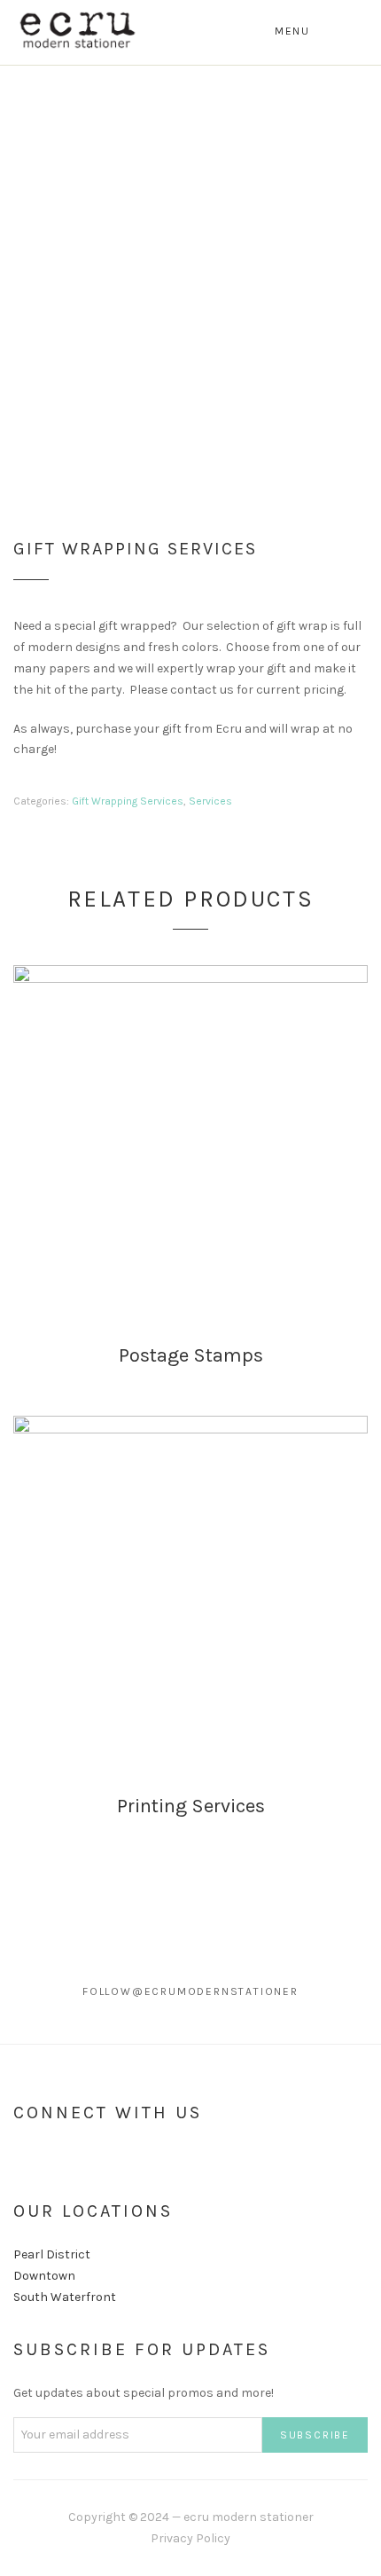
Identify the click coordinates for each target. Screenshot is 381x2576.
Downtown (44, 2276)
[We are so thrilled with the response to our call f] (238, 1965)
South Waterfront (65, 2297)
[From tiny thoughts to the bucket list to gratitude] (144, 2018)
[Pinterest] (81, 2158)
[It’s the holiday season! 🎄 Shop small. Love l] (144, 1965)
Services (210, 801)
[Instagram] (50, 2158)
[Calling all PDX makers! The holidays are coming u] (48, 2018)
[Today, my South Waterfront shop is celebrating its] (48, 1965)
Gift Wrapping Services (128, 801)
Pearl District (52, 2254)
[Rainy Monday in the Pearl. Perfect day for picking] (238, 2018)
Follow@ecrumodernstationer (190, 1991)
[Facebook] (19, 2158)
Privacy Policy (190, 2538)
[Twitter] (113, 2158)
